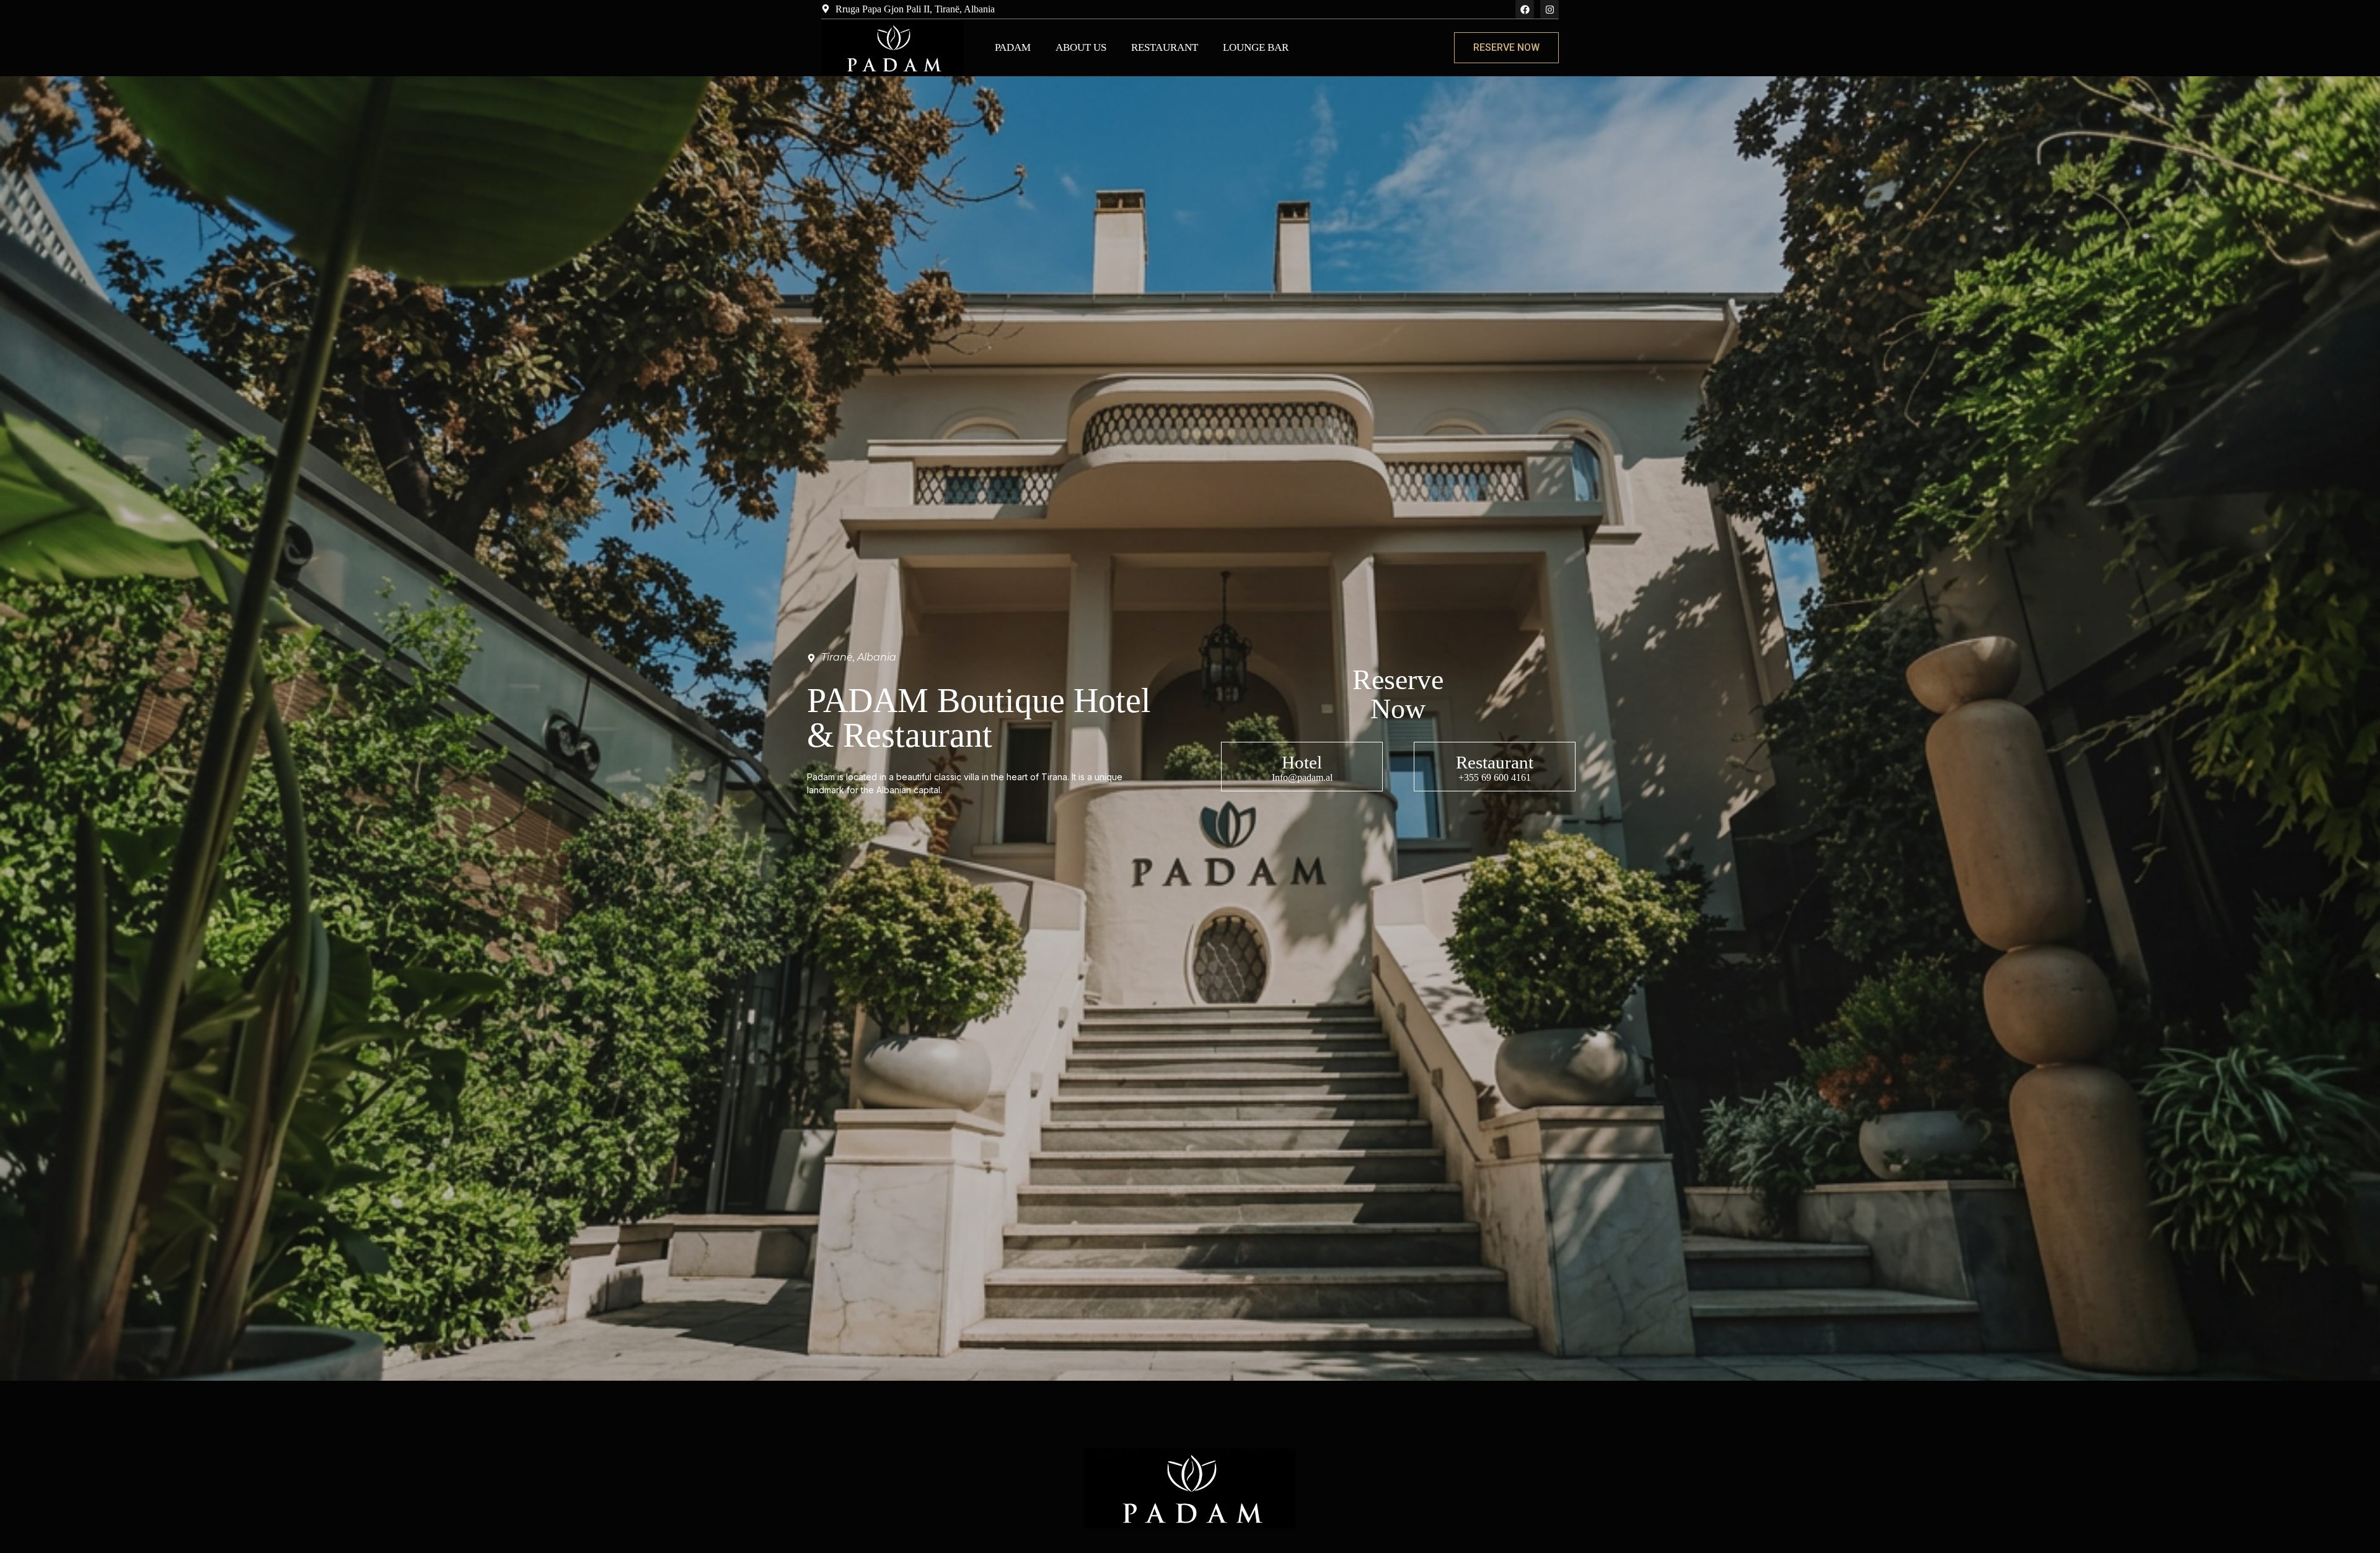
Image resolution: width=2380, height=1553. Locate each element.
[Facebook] (1525, 9)
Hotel (1302, 762)
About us (1081, 47)
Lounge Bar (1256, 47)
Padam (1013, 47)
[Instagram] (1549, 9)
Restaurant (1165, 47)
